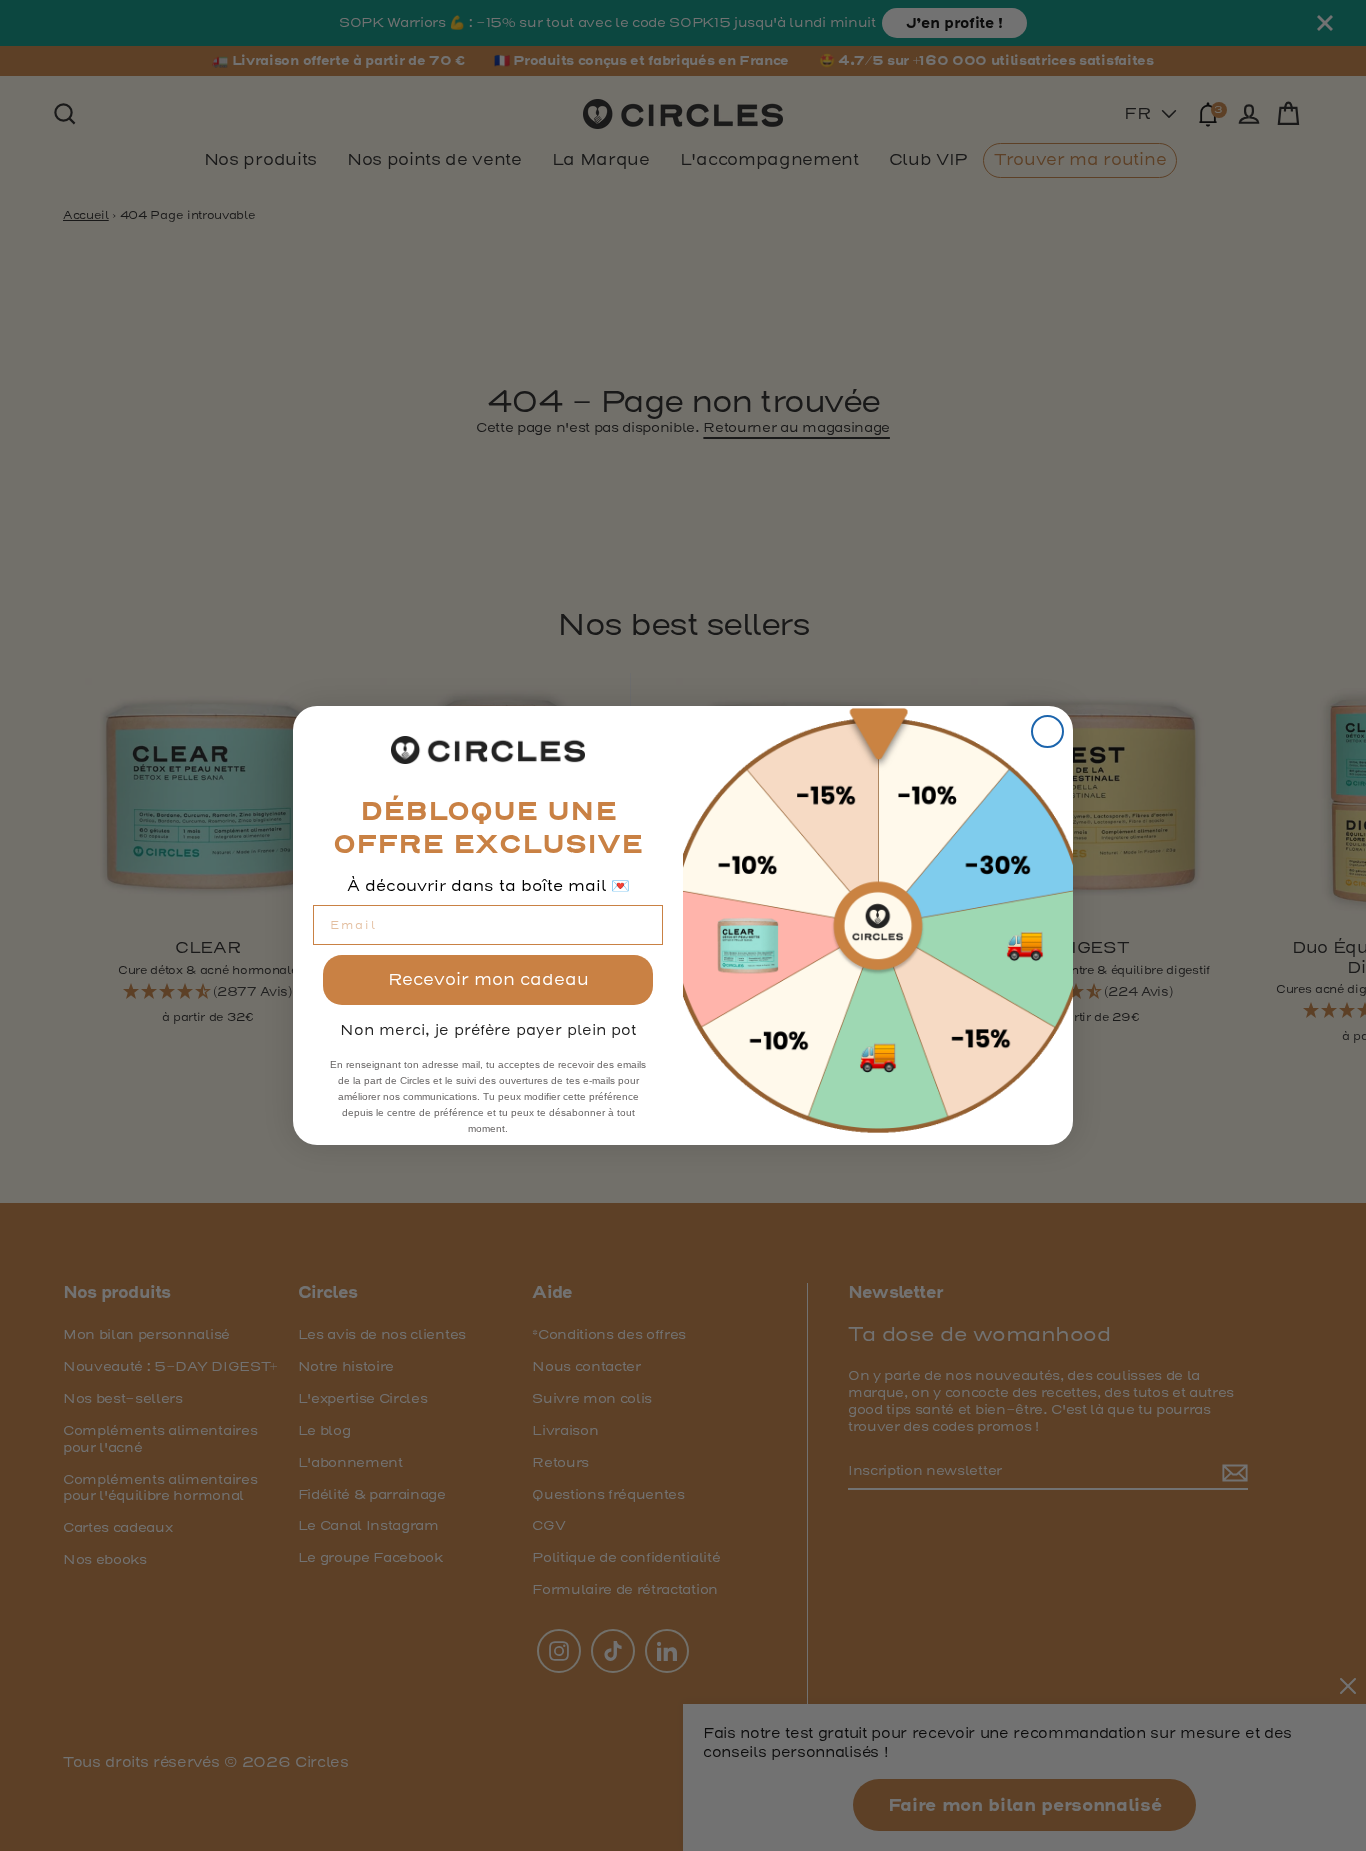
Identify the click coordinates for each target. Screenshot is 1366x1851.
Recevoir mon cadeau (488, 979)
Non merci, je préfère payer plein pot (488, 1030)
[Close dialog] (1047, 731)
